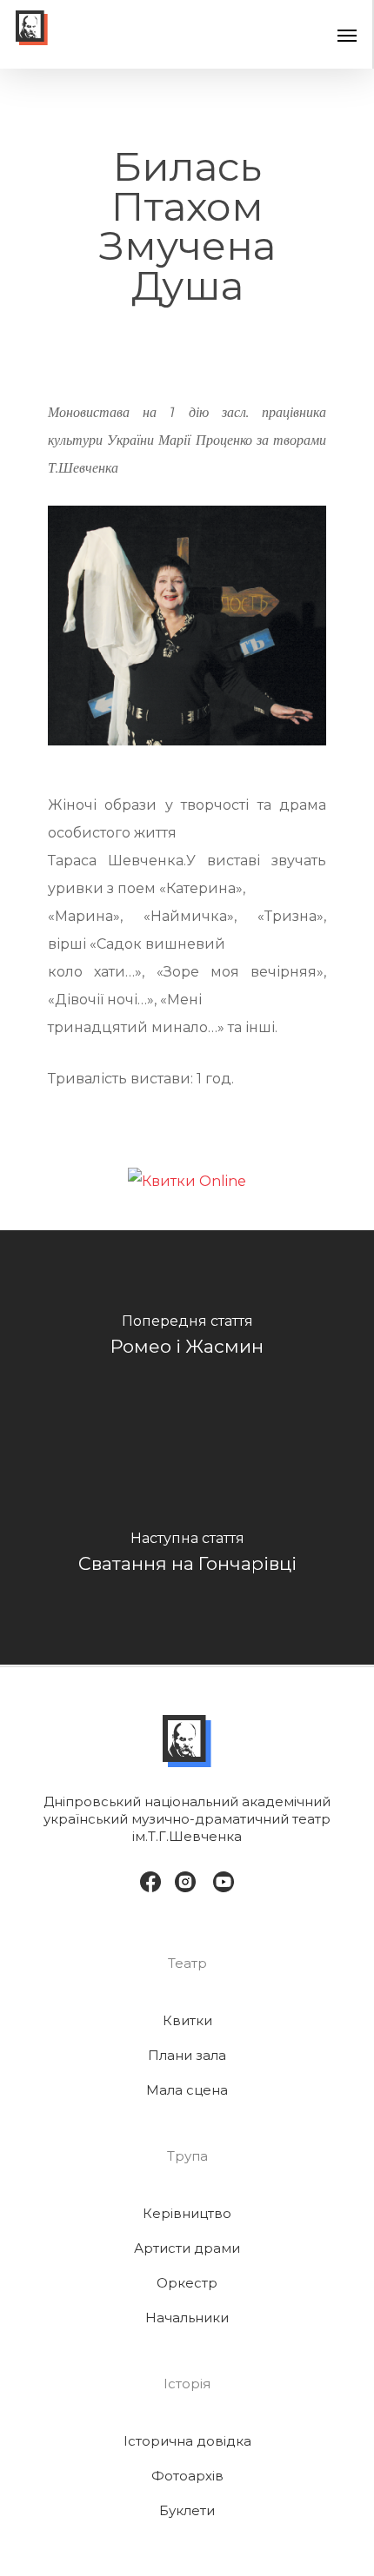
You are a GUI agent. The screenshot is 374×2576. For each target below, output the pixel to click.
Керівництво (187, 2213)
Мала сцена (187, 2090)
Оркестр (187, 2283)
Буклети (187, 2510)
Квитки (187, 2020)
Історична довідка (187, 2441)
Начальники (187, 2318)
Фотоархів (187, 2476)
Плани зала (187, 2055)
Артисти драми (187, 2248)
